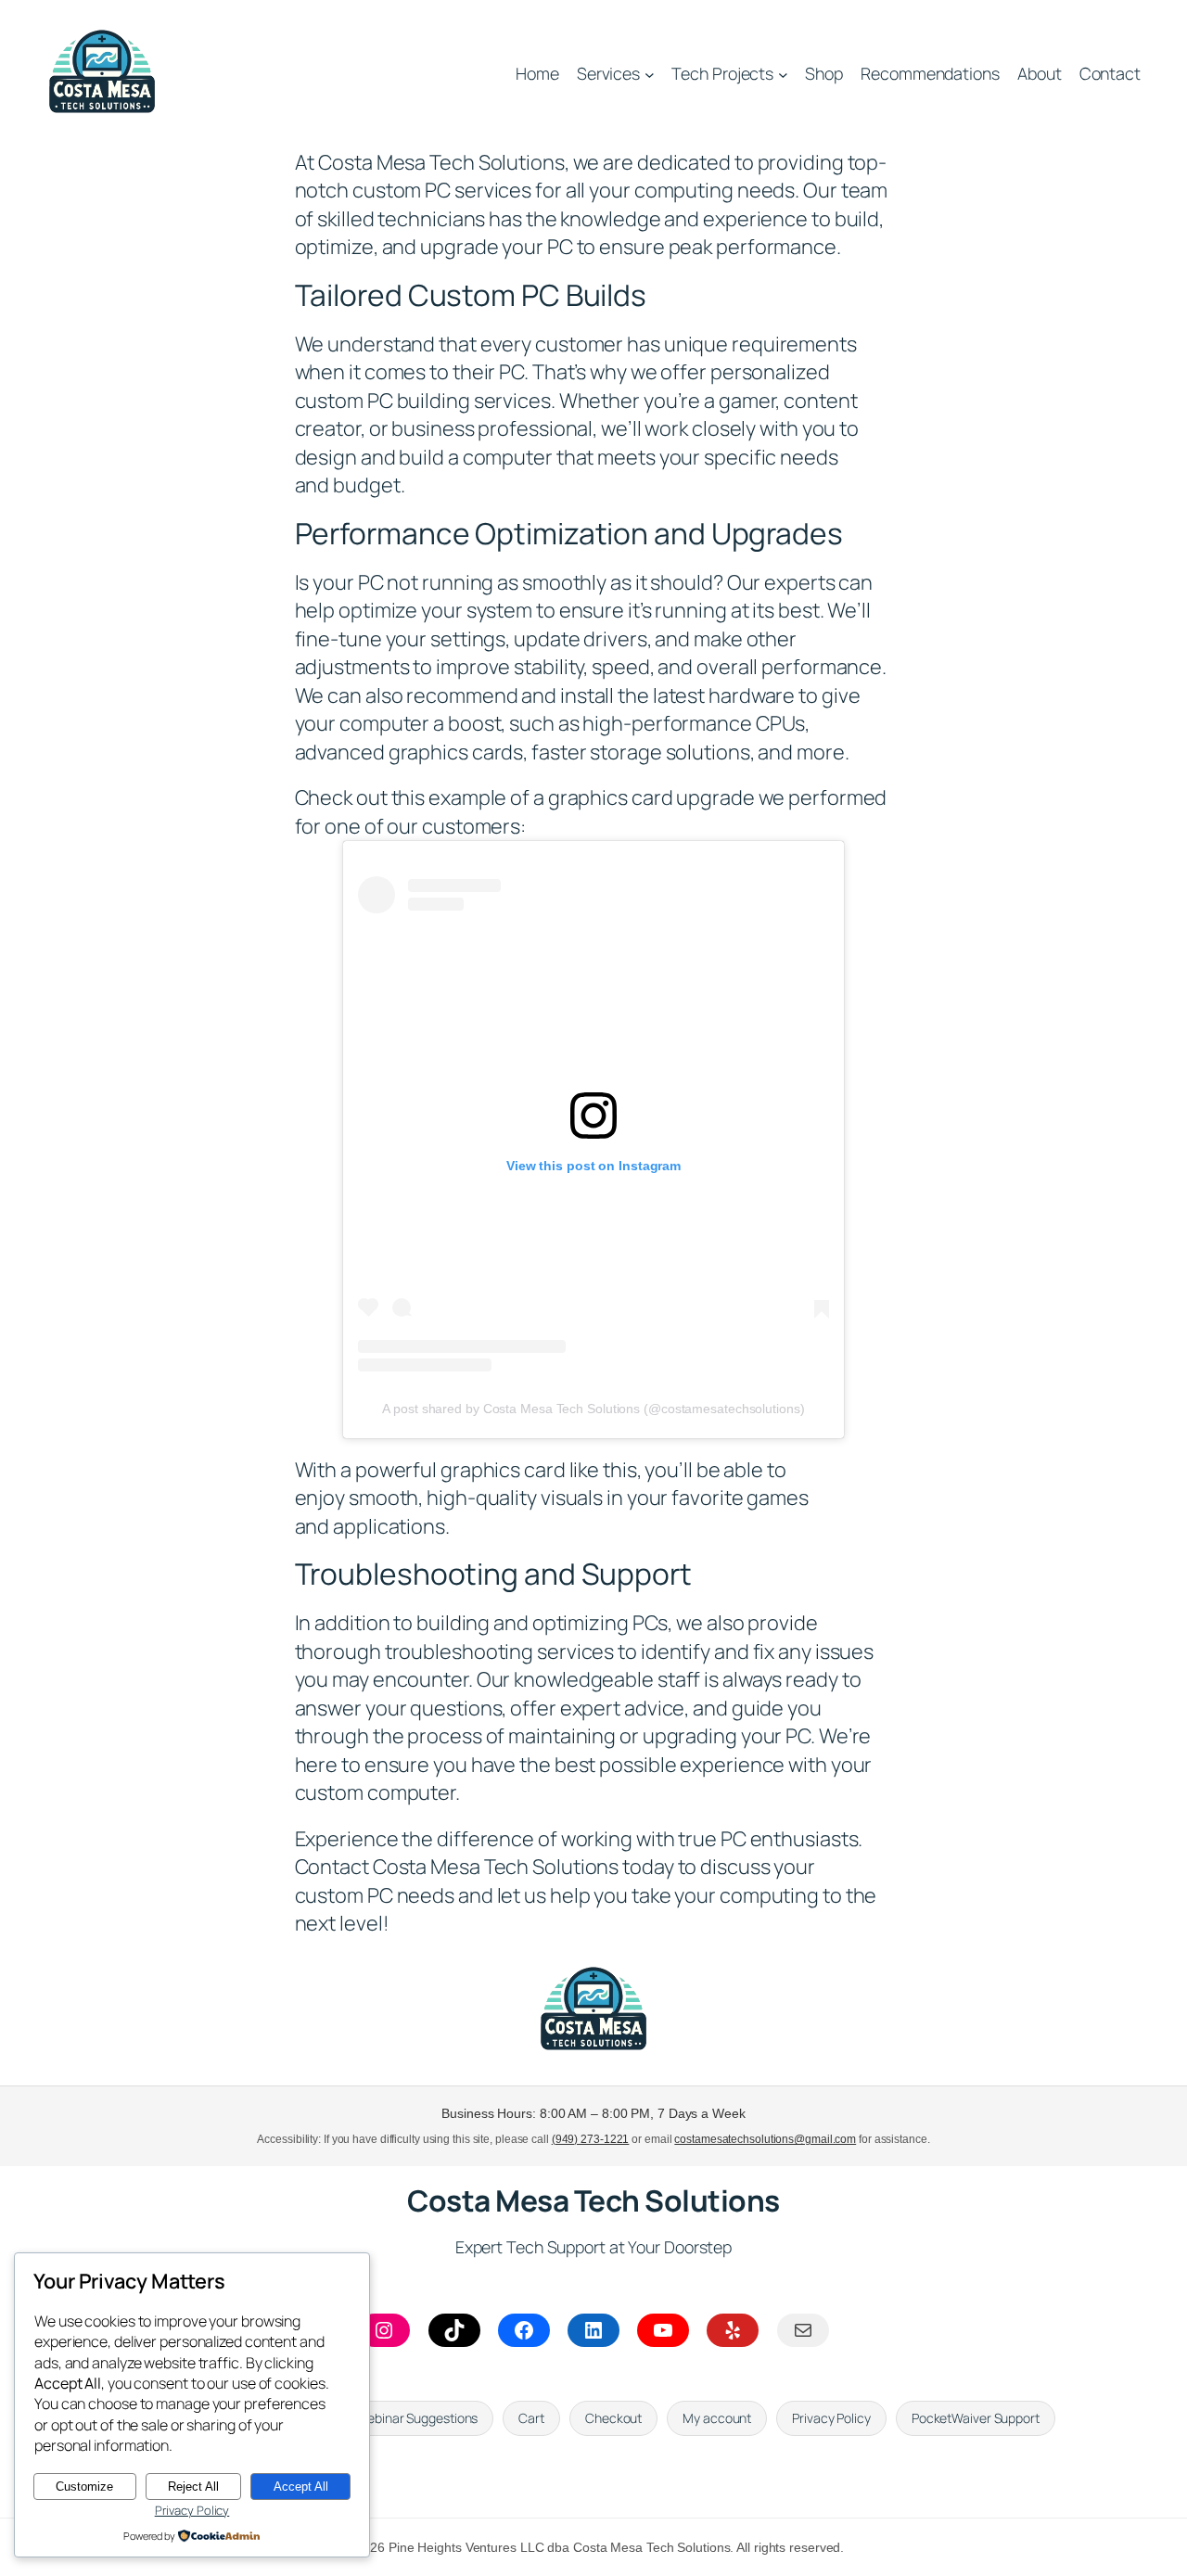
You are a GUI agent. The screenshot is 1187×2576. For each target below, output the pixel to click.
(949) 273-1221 (591, 2139)
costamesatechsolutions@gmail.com (765, 2139)
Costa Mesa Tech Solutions (593, 2200)
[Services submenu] (650, 75)
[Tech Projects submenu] (783, 75)
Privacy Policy (192, 2510)
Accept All (301, 2487)
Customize (84, 2487)
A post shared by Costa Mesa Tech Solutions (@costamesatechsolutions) (593, 1409)
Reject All (193, 2487)
